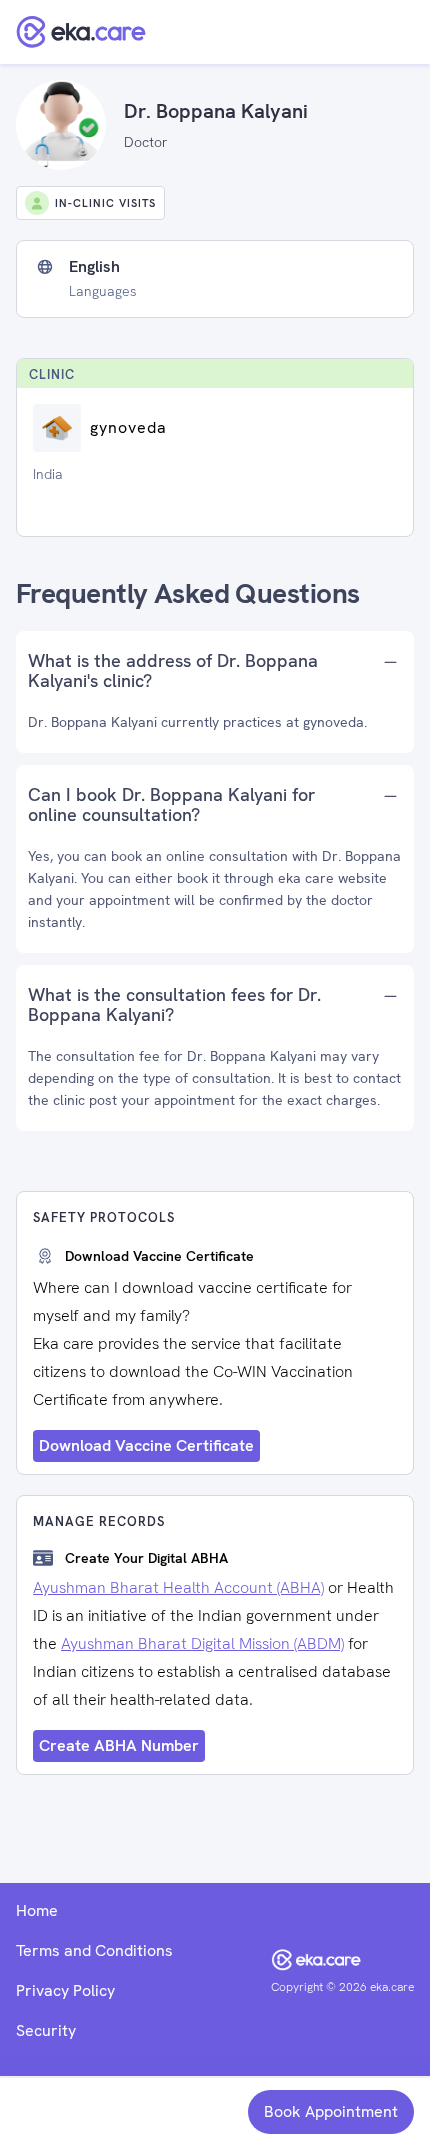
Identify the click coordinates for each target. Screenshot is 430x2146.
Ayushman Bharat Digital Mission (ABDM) (202, 1643)
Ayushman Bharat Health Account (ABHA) (178, 1587)
